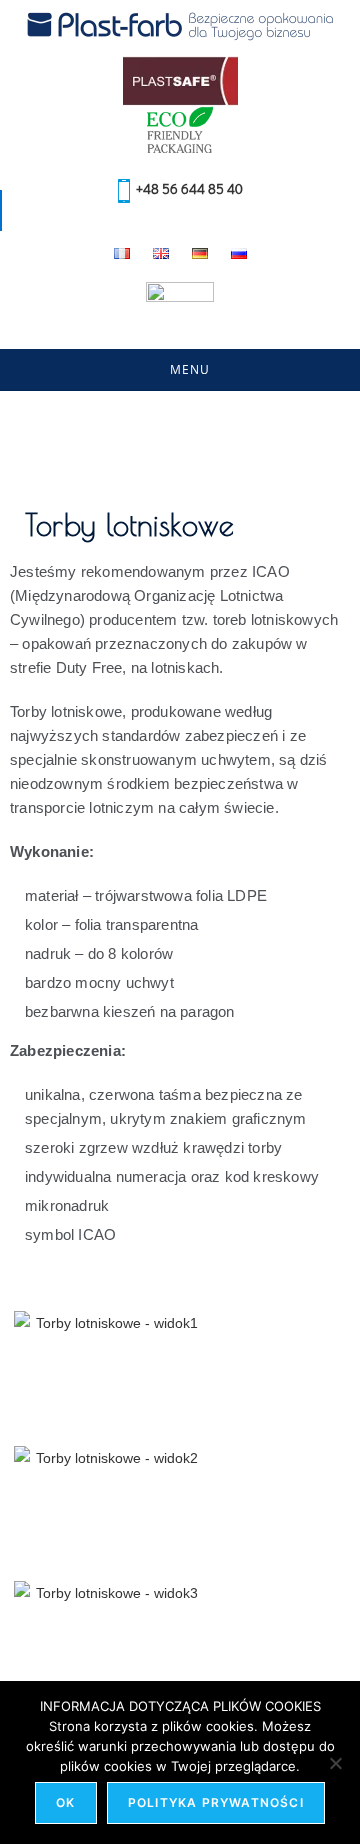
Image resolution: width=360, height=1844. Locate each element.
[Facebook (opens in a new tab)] (163, 347)
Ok (65, 1802)
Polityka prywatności (216, 1802)
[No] (335, 1763)
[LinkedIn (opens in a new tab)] (201, 347)
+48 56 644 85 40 (186, 188)
